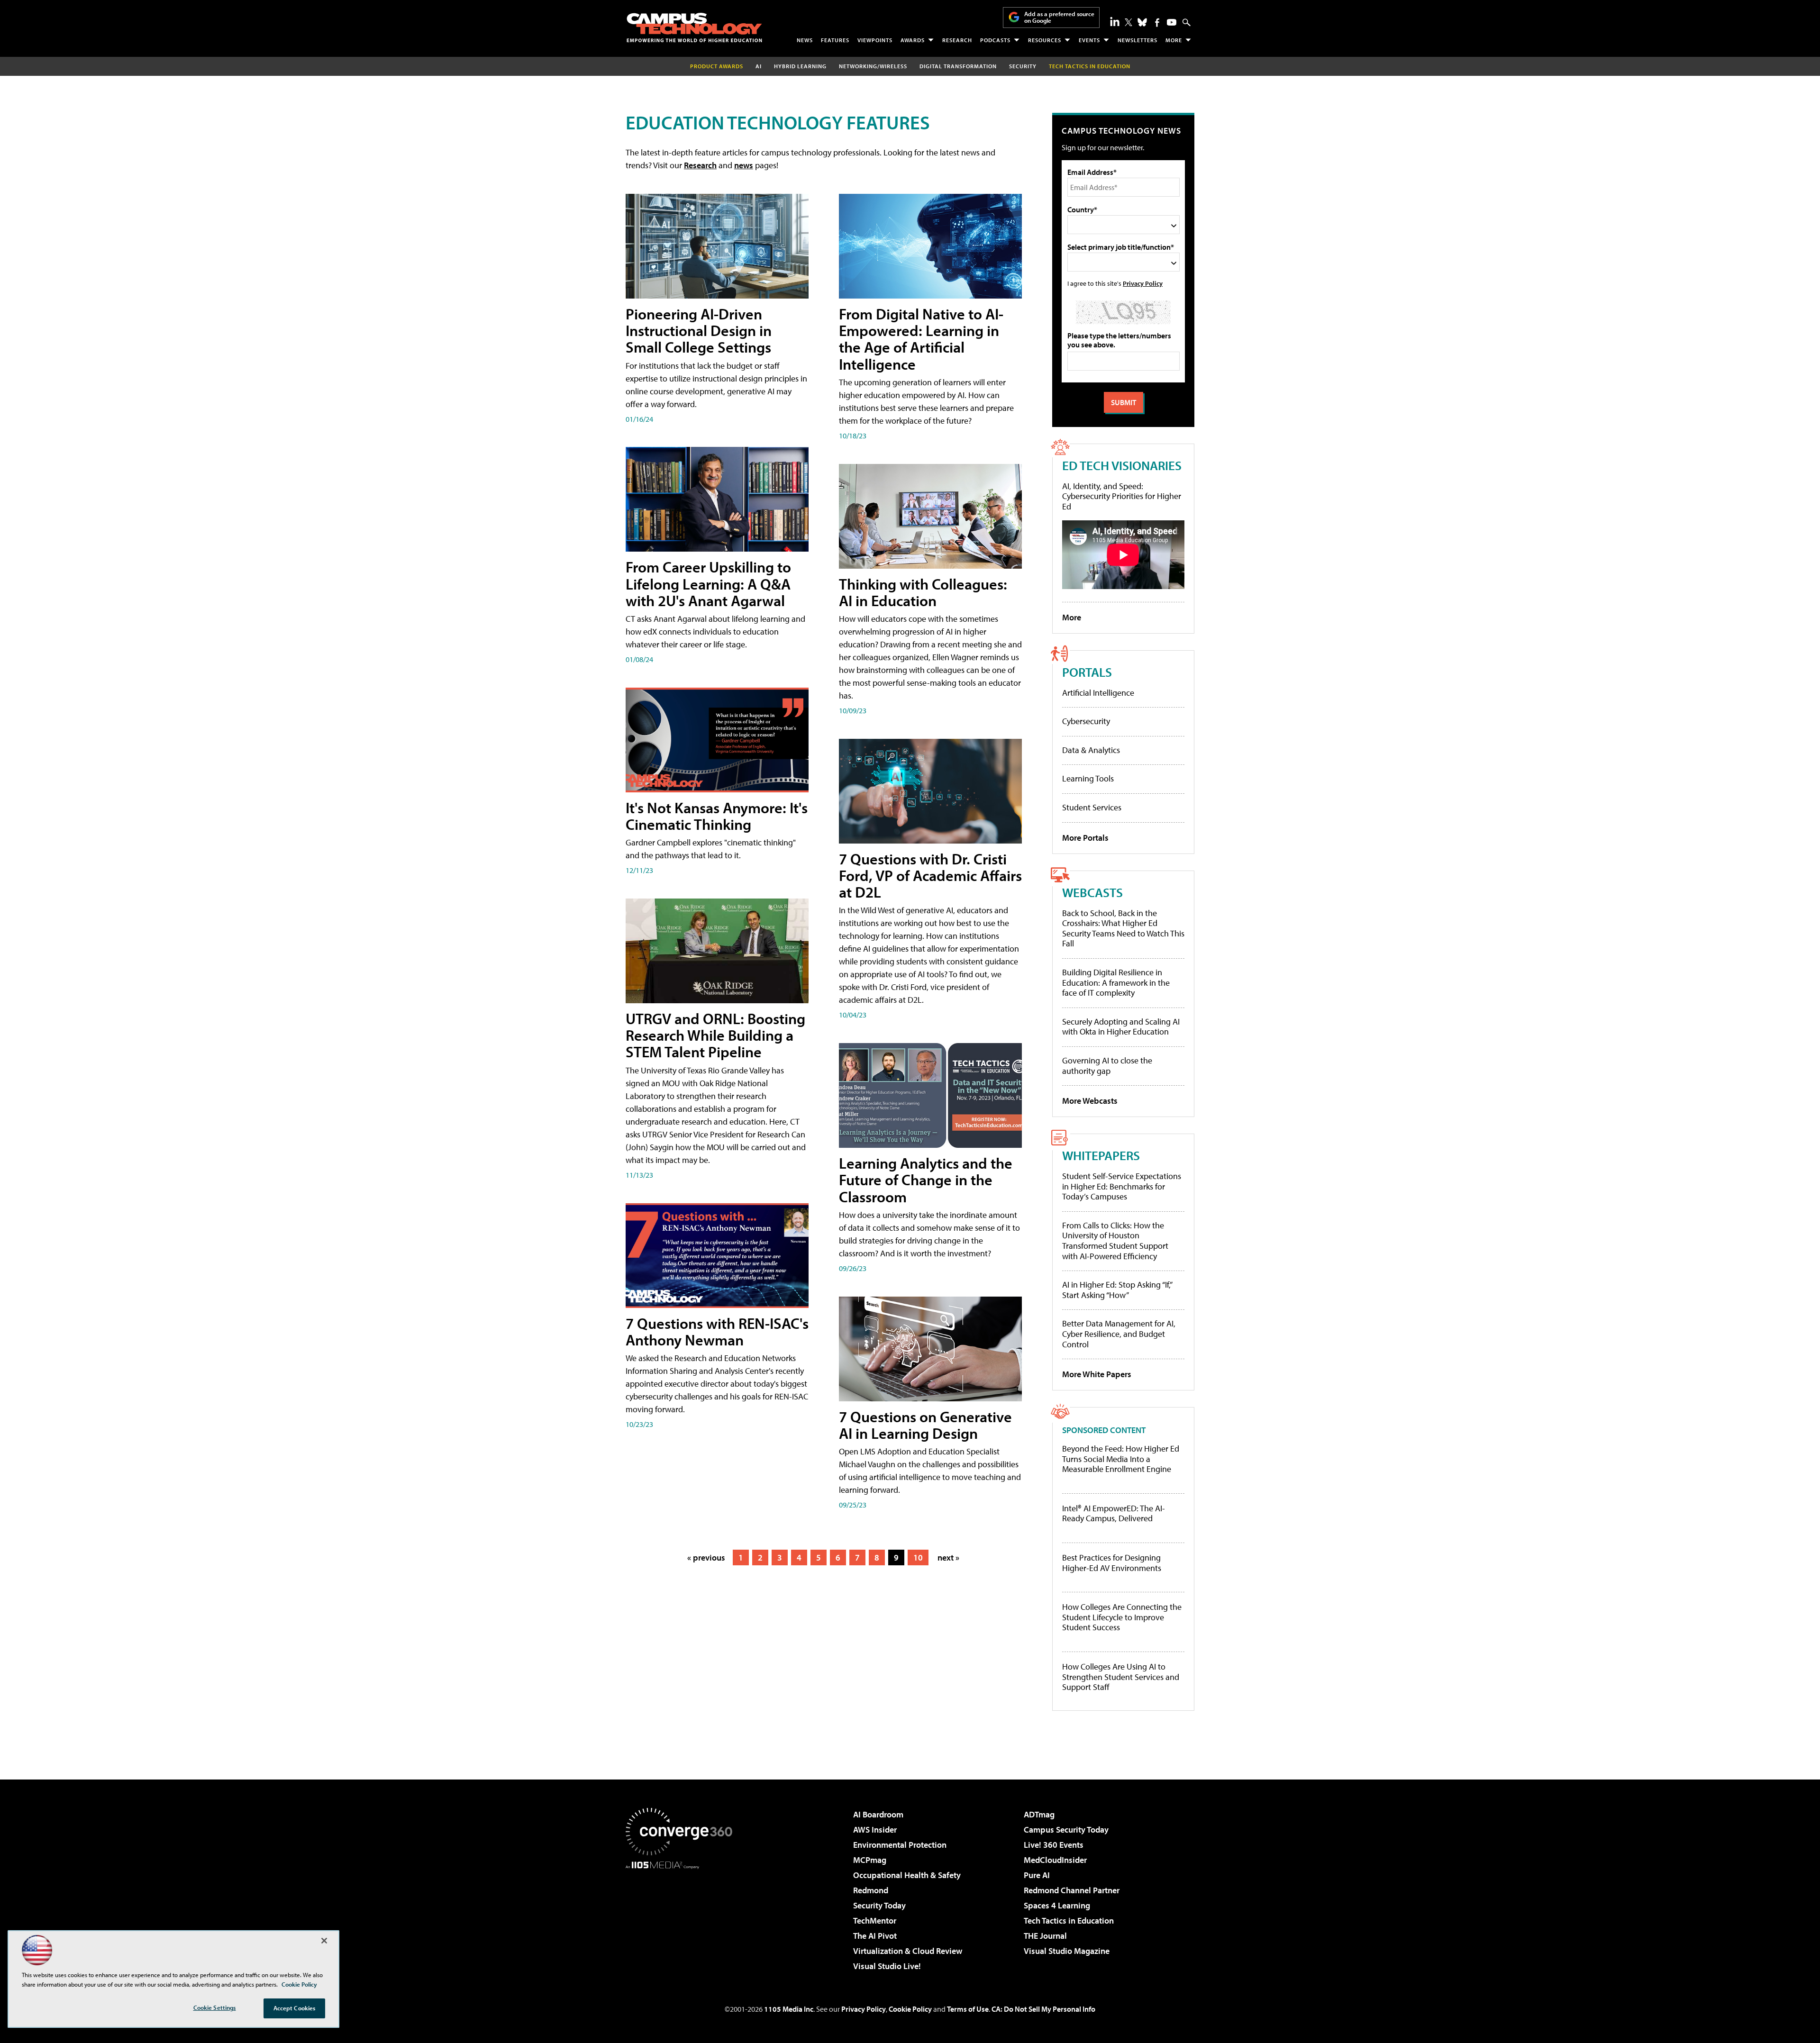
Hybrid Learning (800, 66)
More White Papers (1097, 1374)
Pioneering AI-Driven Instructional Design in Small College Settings (699, 330)
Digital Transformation (958, 66)
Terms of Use (968, 2009)
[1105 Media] (682, 1917)
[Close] (324, 1941)
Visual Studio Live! (887, 1966)
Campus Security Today (1066, 1830)
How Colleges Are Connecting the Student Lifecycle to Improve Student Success (1122, 1617)
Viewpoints (875, 40)
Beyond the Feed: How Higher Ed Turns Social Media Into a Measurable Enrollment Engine (1121, 1459)
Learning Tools (1088, 778)
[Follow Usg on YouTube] (1172, 22)
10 (918, 1557)
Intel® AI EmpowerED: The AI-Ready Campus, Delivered (1114, 1513)
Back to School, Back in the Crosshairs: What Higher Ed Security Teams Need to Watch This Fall (1123, 928)
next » (948, 1557)
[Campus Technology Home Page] (694, 27)
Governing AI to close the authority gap (1107, 1066)
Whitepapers (1101, 1155)
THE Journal (1045, 1936)
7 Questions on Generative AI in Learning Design (925, 1425)
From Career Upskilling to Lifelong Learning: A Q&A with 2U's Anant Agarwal (708, 583)
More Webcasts (1090, 1101)
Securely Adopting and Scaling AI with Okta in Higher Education (1121, 1027)
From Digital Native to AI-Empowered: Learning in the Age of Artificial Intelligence (921, 339)
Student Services (1092, 807)
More (1174, 40)
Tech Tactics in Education (1069, 1920)
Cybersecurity (1086, 721)
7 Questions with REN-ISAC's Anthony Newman (717, 1331)
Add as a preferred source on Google (1059, 17)
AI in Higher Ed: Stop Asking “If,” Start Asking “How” (1117, 1290)
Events (1089, 40)
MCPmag (870, 1860)
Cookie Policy (910, 2009)
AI (759, 66)
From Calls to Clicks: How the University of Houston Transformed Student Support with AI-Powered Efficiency (1115, 1241)
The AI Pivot (875, 1936)
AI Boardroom (878, 1814)
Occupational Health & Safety (907, 1875)
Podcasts (995, 40)
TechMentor (875, 1920)
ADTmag (1039, 1814)
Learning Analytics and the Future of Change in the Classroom (926, 1180)
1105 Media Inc (789, 2009)
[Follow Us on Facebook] (1157, 23)
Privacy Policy (1143, 283)
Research (957, 40)
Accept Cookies (295, 2008)
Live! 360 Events (1054, 1845)
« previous (706, 1557)
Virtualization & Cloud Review (908, 1951)
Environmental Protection (900, 1845)
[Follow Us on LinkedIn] (1115, 21)
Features (835, 40)
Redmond (871, 1890)
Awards (913, 40)
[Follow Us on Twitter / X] (1128, 22)
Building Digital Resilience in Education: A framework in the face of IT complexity (1116, 982)
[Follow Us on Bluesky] (1142, 22)
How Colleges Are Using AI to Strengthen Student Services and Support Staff (1121, 1677)
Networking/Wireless (873, 66)
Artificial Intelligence (1098, 693)
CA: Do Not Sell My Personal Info (1043, 2009)
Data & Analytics (1091, 750)
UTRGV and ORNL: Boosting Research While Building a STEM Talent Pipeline (715, 1035)
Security (1023, 66)
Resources (1045, 40)
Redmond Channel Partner (1072, 1890)
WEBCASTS (1092, 892)
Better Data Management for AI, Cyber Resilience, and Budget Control (1119, 1334)
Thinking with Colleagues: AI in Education (923, 592)
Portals (1087, 672)
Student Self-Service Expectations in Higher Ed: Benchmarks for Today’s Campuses (1122, 1186)
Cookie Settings (215, 2007)
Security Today (879, 1905)
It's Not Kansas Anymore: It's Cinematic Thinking (717, 816)
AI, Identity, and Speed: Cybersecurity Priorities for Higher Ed (1122, 496)
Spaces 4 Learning (1057, 1905)
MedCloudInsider (1055, 1860)
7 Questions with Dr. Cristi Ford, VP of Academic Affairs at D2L (930, 875)
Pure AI (1037, 1875)
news (744, 165)
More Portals (1085, 838)
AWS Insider (875, 1830)
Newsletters (1137, 40)
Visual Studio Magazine (1067, 1951)
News (805, 40)
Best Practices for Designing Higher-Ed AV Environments (1112, 1563)
